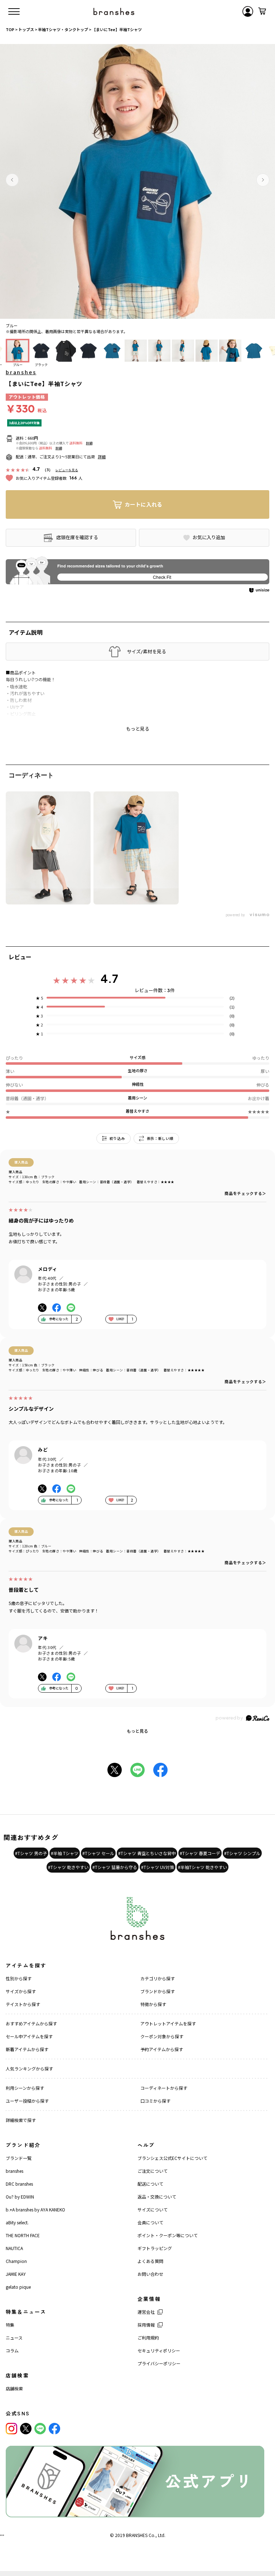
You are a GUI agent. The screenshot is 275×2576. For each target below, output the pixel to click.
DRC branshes (19, 2184)
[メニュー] (14, 11)
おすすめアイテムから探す (31, 2023)
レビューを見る (67, 470)
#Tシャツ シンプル (242, 1853)
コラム (12, 2350)
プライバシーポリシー (159, 2363)
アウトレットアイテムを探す (168, 2023)
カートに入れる (143, 504)
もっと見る (137, 1731)
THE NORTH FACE (23, 2235)
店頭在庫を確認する (77, 537)
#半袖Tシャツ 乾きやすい (202, 1867)
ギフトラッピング (155, 2248)
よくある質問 (150, 2261)
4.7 (109, 979)
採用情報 (146, 2325)
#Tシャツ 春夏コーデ (200, 1853)
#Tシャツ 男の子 (31, 1853)
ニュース (14, 2338)
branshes (21, 372)
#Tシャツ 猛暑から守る (115, 1867)
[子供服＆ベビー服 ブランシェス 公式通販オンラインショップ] (114, 11)
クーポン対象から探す (162, 2036)
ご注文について (153, 2171)
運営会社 (146, 2312)
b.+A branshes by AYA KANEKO (35, 2209)
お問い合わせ (150, 2274)
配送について (150, 2184)
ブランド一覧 (19, 2158)
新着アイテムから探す (27, 2049)
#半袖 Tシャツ (65, 1853)
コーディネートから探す (164, 2088)
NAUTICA (14, 2248)
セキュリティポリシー (159, 2350)
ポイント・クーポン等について (168, 2235)
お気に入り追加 (209, 537)
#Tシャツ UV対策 (158, 1867)
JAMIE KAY (16, 2274)
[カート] (262, 11)
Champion (16, 2261)
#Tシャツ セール (98, 1853)
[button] (12, 180)
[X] (26, 2429)
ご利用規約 (148, 2338)
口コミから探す (155, 2101)
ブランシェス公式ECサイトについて (172, 2158)
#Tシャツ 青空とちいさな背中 (147, 1853)
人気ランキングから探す (29, 2068)
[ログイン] (248, 11)
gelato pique (18, 2287)
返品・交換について (157, 2197)
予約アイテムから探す (162, 2049)
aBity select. (17, 2222)
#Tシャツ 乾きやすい (68, 1867)
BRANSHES (137, 2535)
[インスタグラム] (11, 2429)
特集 (10, 2325)
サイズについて (153, 2209)
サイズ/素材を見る (146, 652)
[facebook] (54, 2429)
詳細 (89, 443)
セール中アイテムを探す (29, 2036)
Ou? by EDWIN (20, 2197)
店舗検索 (14, 2388)
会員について (150, 2222)
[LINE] (40, 2429)
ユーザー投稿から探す (27, 2101)
